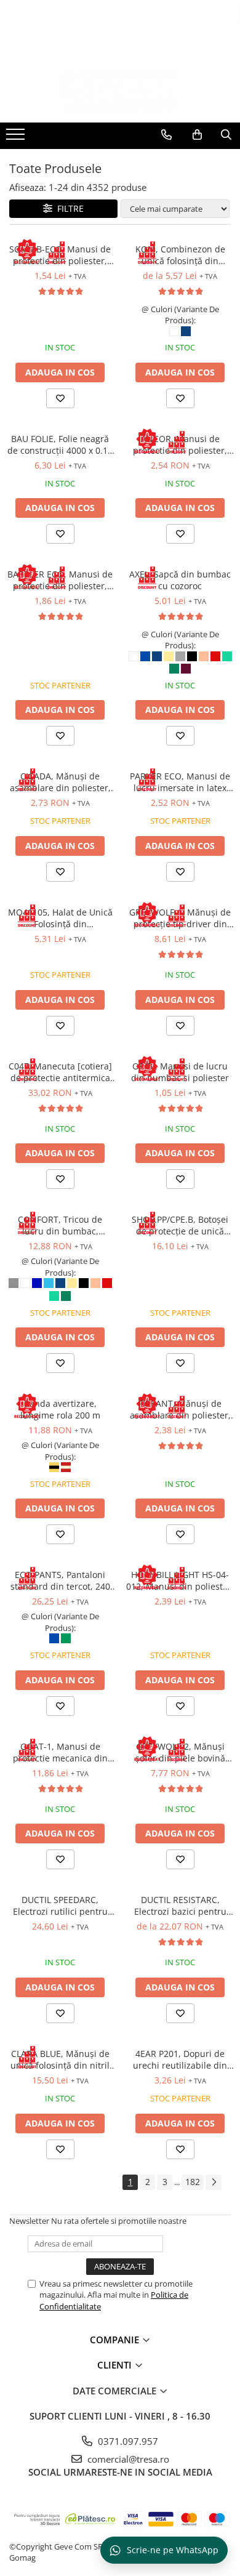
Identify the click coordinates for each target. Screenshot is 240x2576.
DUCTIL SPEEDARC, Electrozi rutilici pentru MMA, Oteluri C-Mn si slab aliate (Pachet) (60, 1906)
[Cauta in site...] (226, 135)
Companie (116, 2340)
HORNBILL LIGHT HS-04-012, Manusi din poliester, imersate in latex (180, 1580)
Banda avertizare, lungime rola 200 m (60, 1409)
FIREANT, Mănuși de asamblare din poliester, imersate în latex (180, 1409)
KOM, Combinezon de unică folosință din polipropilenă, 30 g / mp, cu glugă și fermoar (180, 255)
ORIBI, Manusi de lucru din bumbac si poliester (180, 1072)
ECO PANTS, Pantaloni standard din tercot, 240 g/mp (60, 1580)
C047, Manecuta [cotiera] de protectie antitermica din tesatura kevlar (60, 1072)
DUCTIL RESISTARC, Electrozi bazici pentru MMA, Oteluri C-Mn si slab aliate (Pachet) (180, 1906)
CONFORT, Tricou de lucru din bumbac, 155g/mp (60, 1225)
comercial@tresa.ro (127, 2459)
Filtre (68, 208)
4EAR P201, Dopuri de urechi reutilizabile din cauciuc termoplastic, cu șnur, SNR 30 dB (180, 2059)
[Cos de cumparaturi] (197, 135)
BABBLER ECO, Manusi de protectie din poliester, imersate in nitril (60, 580)
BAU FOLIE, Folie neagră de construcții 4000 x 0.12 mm (60, 445)
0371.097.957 (127, 2441)
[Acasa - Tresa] (120, 92)
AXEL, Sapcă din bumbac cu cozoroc (180, 580)
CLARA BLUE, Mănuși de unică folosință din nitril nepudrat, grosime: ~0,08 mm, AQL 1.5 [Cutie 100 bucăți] (60, 2059)
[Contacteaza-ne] (166, 135)
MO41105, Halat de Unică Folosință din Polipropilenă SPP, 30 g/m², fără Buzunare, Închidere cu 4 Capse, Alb (60, 918)
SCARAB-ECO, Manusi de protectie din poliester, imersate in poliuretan (60, 255)
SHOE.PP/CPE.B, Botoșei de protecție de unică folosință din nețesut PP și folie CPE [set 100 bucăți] (180, 1225)
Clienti (116, 2365)
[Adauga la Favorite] (60, 398)
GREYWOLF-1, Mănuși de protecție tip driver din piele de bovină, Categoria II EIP (180, 918)
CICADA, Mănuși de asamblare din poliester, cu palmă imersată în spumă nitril (60, 782)
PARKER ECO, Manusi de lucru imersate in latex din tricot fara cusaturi (180, 782)
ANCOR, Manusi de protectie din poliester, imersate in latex (180, 445)
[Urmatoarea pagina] (214, 2182)
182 (193, 2182)
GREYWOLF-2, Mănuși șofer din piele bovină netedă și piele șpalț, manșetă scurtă (180, 1752)
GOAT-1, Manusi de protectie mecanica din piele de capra (60, 1752)
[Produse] (17, 138)
